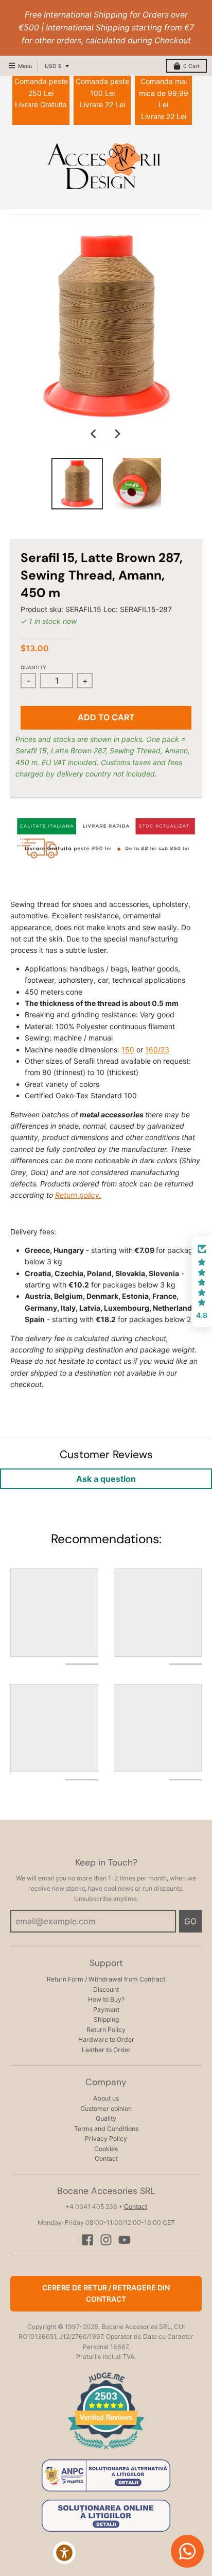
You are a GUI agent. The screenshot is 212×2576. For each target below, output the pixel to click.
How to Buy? (106, 1999)
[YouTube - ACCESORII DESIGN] (125, 2240)
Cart (191, 66)
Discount (106, 1989)
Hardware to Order (106, 2040)
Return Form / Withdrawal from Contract (106, 1979)
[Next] (117, 434)
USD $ (53, 66)
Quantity (33, 667)
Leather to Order (106, 2050)
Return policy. (78, 1195)
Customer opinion (106, 2109)
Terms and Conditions (106, 2129)
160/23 (157, 1050)
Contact (106, 2159)
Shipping (106, 2019)
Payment (106, 2010)
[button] (202, 1282)
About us (106, 2098)
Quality (106, 2118)
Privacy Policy (106, 2139)
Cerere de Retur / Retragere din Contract (106, 2293)
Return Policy (106, 2030)
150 (128, 1050)
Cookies (106, 2149)
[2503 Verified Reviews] (106, 2451)
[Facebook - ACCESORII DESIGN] (87, 2240)
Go (190, 1921)
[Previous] (95, 434)
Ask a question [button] (106, 1479)
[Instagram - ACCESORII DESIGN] (106, 2240)
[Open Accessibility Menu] (65, 2553)
